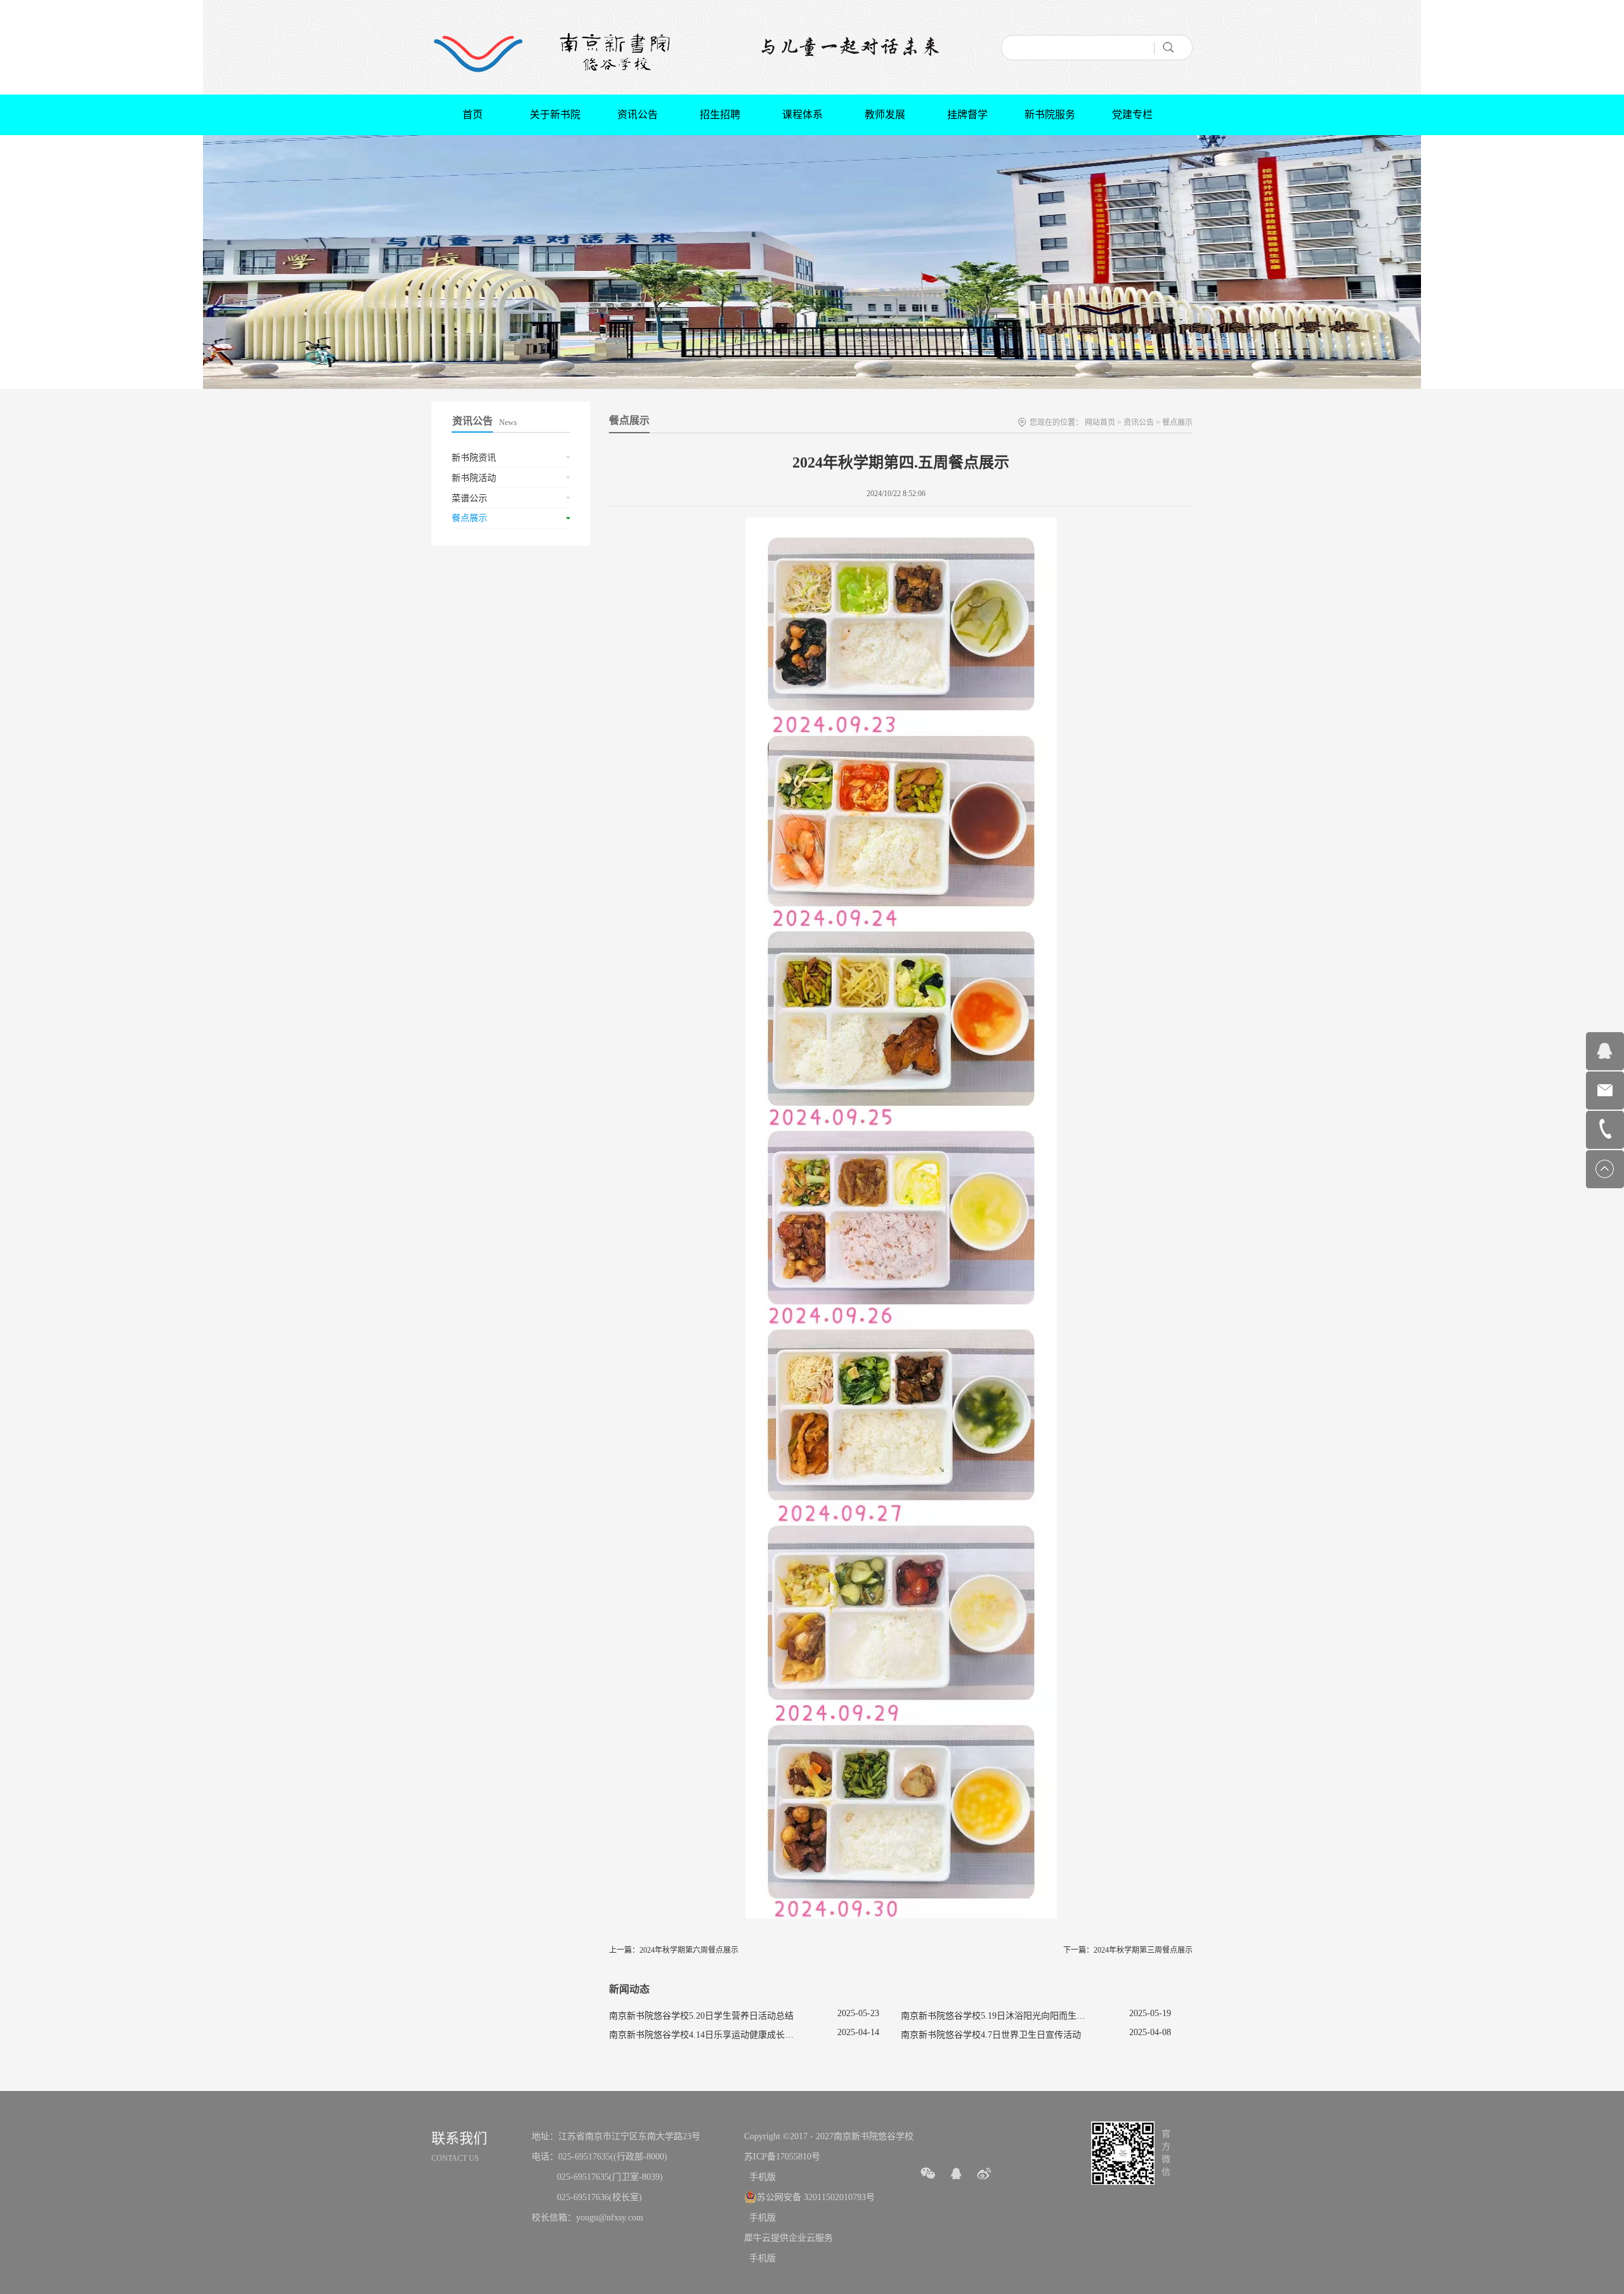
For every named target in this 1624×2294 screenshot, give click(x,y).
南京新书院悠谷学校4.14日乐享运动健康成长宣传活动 (715, 2035)
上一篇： (674, 1950)
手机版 (760, 2177)
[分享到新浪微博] (984, 2173)
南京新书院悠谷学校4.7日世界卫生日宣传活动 (991, 2035)
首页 (473, 115)
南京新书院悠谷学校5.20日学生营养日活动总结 (701, 2016)
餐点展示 (1177, 423)
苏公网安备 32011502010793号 (816, 2197)
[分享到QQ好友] (956, 2173)
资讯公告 (1139, 423)
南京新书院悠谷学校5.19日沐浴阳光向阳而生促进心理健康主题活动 (1033, 2016)
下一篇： (1128, 1950)
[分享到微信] (928, 2173)
